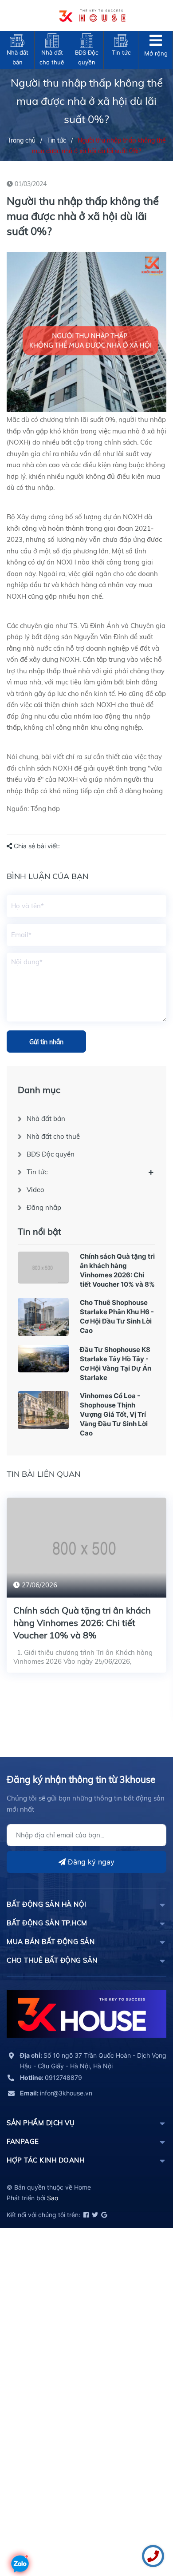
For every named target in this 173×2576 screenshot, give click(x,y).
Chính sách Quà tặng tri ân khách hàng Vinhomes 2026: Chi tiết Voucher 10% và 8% (82, 1623)
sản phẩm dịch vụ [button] (41, 2123)
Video (35, 1190)
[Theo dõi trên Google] (103, 2215)
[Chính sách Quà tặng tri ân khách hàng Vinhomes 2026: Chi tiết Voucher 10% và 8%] (43, 1268)
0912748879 (51, 2077)
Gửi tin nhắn (46, 1042)
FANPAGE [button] (23, 2141)
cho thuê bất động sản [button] (52, 1960)
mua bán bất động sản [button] (51, 1942)
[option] (86, 1592)
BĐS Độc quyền (51, 1154)
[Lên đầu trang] (20, 2538)
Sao (53, 2198)
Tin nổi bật (39, 1231)
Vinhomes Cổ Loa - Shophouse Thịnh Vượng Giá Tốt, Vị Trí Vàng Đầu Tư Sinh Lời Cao (114, 1414)
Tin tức (37, 1172)
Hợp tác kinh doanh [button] (45, 2160)
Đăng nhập (44, 1207)
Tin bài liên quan (43, 1474)
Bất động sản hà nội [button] (47, 1904)
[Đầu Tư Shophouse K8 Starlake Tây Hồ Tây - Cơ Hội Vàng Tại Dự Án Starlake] (43, 1359)
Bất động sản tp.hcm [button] (47, 1923)
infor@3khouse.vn (56, 2093)
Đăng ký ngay (90, 1862)
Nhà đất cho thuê (53, 1136)
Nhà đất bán (46, 1119)
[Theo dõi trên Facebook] (85, 2215)
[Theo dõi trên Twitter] (94, 2215)
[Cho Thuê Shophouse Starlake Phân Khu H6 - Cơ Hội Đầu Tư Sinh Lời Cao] (43, 1317)
